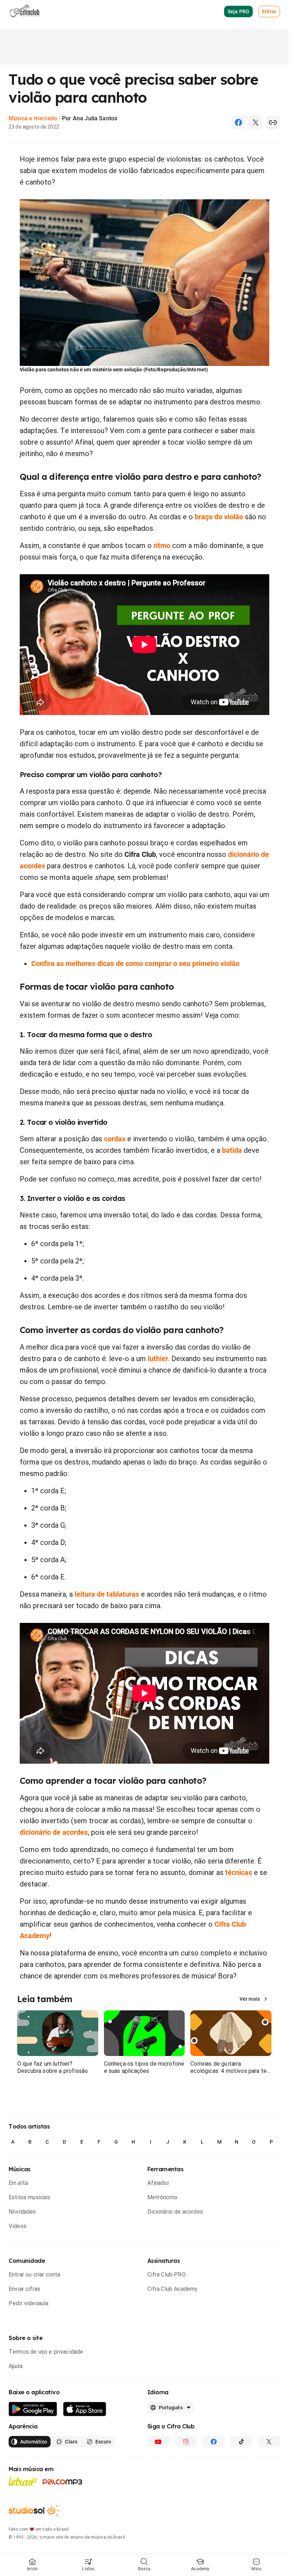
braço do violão (219, 517)
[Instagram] (186, 2442)
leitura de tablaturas (107, 1594)
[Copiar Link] (273, 122)
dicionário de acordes (54, 1832)
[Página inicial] (25, 11)
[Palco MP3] (63, 2482)
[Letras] (23, 2482)
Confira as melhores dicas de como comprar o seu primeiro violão (135, 964)
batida (232, 1150)
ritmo (162, 546)
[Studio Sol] (34, 2510)
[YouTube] (158, 2442)
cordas (115, 1139)
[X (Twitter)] (256, 122)
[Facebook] (238, 122)
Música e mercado (33, 118)
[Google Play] (33, 2409)
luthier (158, 1359)
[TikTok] (241, 2442)
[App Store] (85, 2409)
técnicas (239, 1872)
